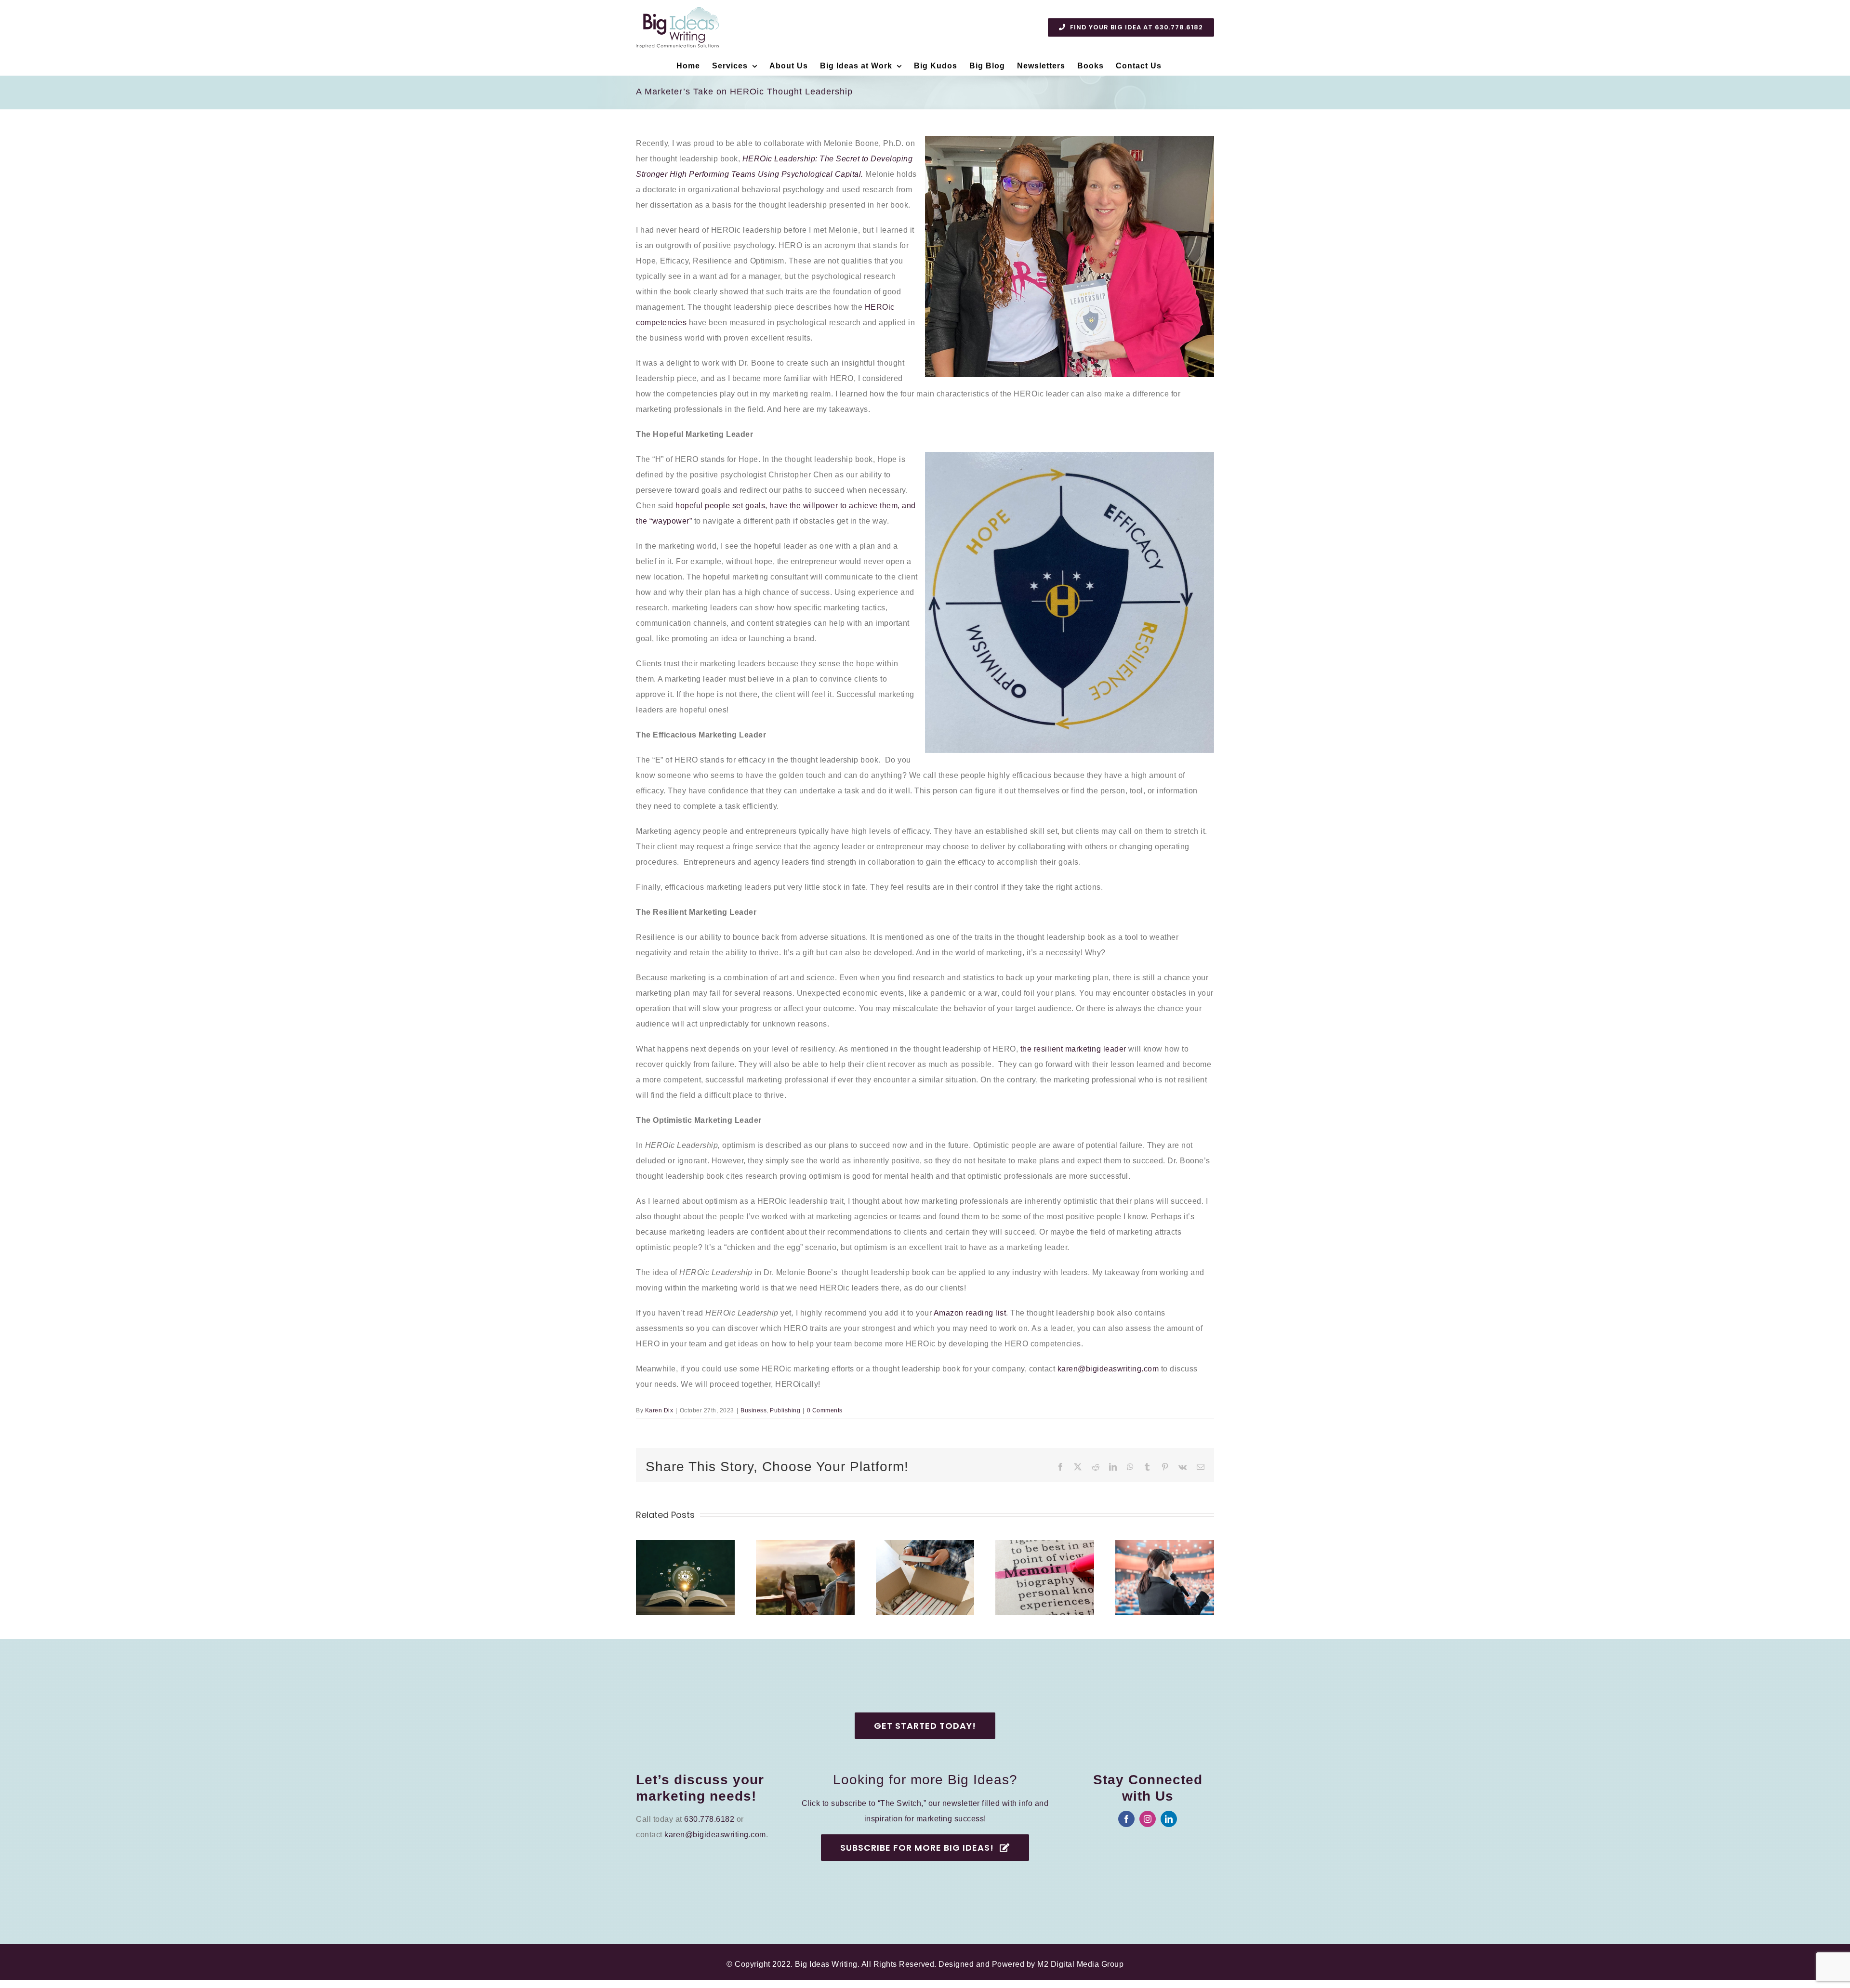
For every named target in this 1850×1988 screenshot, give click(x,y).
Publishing (785, 1410)
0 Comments (825, 1410)
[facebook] (1126, 1819)
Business (753, 1410)
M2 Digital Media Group (1080, 1964)
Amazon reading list (970, 1313)
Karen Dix (659, 1410)
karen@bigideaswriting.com (1108, 1369)
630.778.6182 (709, 1819)
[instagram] (1148, 1819)
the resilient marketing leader (1073, 1049)
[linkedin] (1169, 1819)
